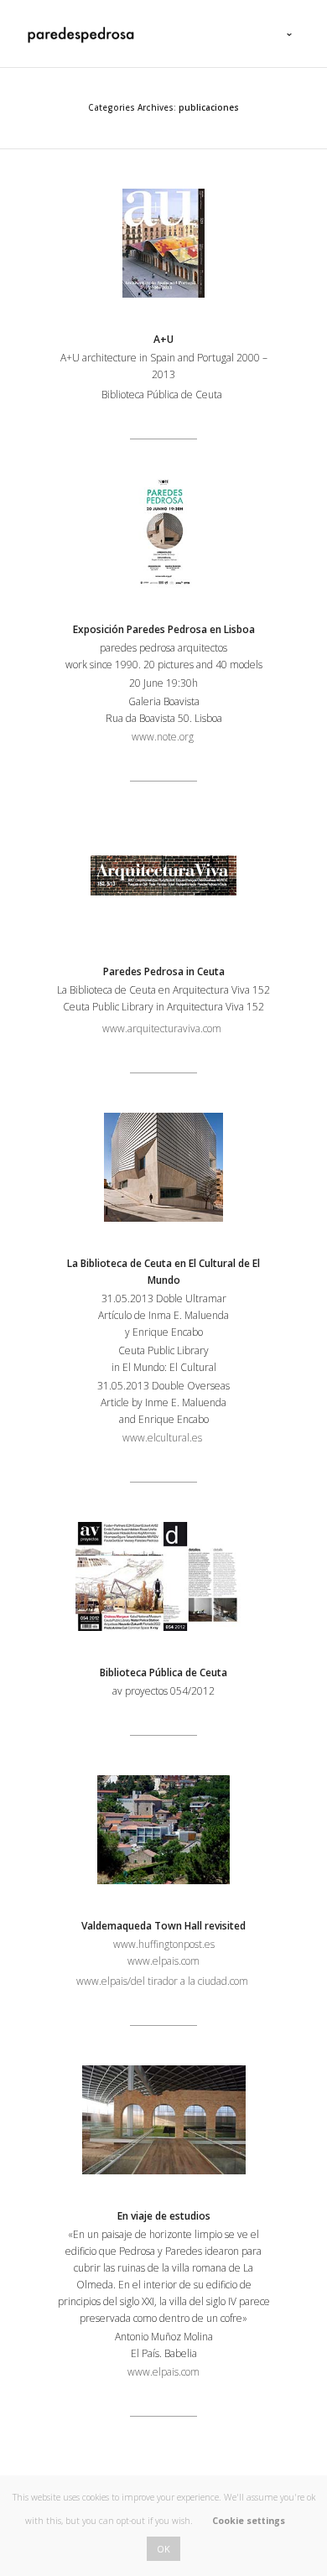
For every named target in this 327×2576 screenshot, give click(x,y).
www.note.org (164, 737)
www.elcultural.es (163, 1438)
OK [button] (163, 2549)
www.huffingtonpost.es (164, 1944)
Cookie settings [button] (249, 2521)
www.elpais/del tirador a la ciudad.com (162, 1981)
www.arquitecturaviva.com (162, 1028)
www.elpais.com (163, 1961)
